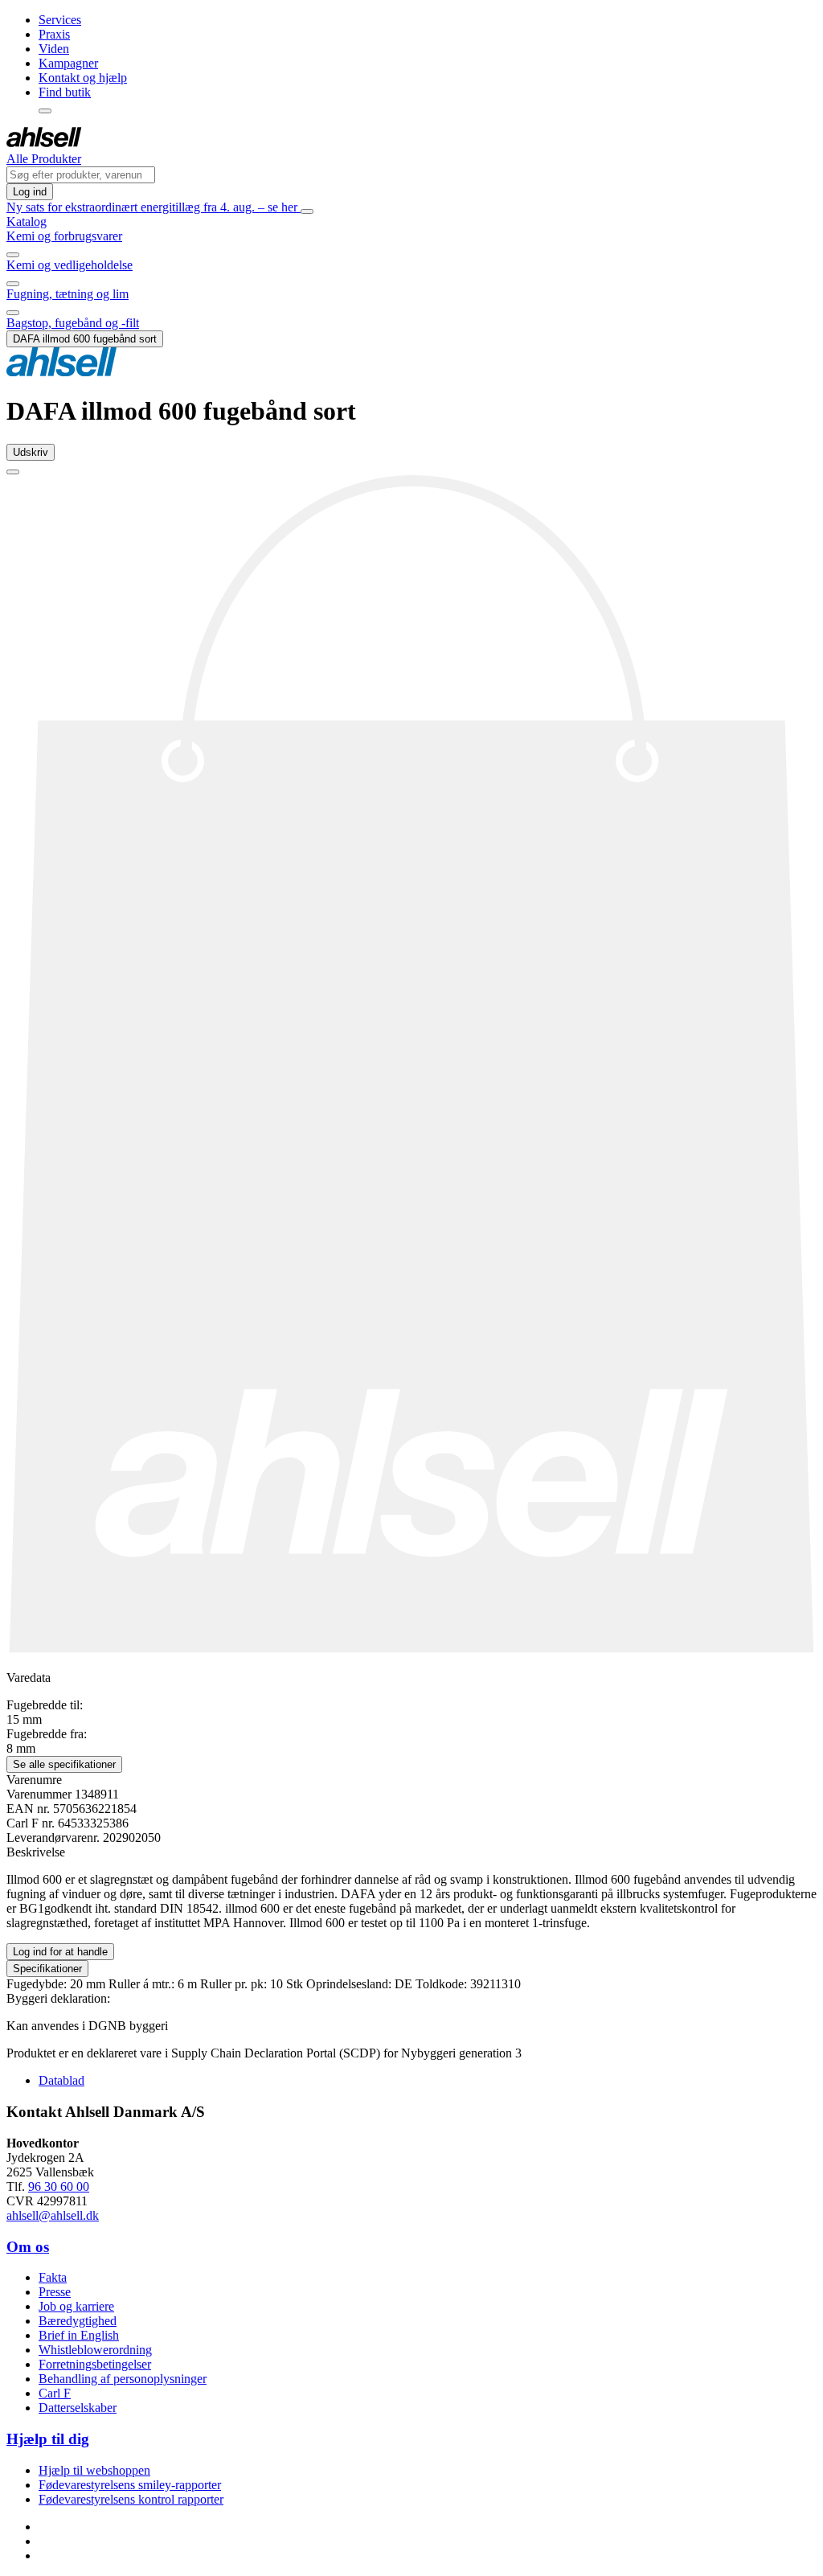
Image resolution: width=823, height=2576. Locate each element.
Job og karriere (76, 2306)
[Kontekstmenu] (45, 111)
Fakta (53, 2277)
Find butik (65, 92)
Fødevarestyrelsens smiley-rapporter (130, 2485)
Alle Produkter (44, 159)
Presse (55, 2292)
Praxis (54, 34)
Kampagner (68, 63)
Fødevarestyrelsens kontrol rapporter (131, 2499)
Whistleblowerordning (95, 2350)
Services (60, 20)
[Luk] (307, 211)
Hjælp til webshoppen (94, 2470)
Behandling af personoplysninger (123, 2379)
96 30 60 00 (59, 2186)
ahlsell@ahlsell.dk (53, 2215)
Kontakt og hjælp (83, 78)
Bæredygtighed (78, 2321)
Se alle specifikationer (64, 1764)
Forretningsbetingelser (95, 2364)
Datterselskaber (78, 2408)
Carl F (55, 2393)
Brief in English (79, 2335)
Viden (54, 49)
